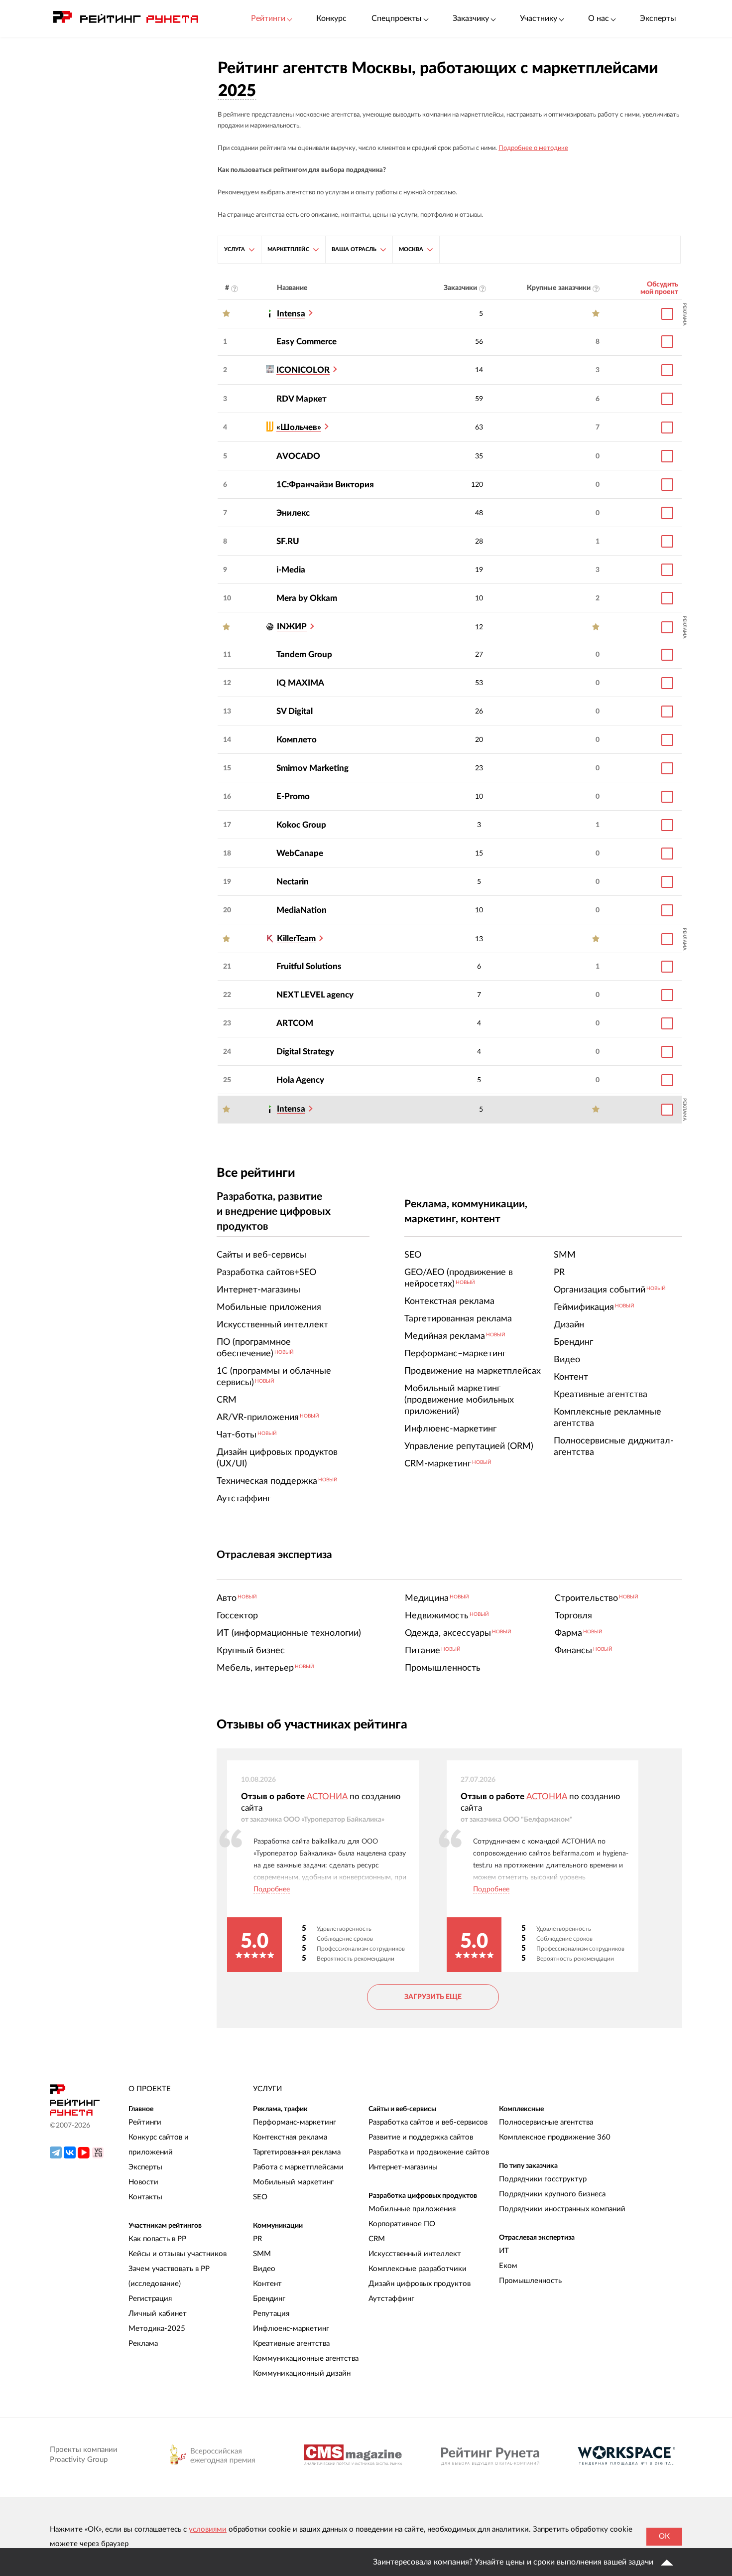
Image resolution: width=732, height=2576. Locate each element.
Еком (508, 2266)
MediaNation (302, 910)
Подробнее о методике (533, 148)
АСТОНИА (327, 1796)
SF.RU (288, 541)
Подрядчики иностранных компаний (562, 2209)
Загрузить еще (433, 1997)
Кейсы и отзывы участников (178, 2254)
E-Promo (293, 796)
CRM (377, 2239)
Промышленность (530, 2281)
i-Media (291, 570)
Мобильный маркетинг (293, 2182)
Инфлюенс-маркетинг (291, 2329)
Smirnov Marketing (312, 768)
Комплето (297, 740)
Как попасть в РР (157, 2239)
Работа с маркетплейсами (298, 2167)
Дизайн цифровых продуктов (420, 2284)
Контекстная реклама (290, 2137)
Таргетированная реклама (297, 2152)
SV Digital (295, 711)
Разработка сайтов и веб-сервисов (428, 2122)
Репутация (271, 2314)
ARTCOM (295, 1023)
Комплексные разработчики (418, 2269)
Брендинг (269, 2299)
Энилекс (293, 513)
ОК (664, 2536)
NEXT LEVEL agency (315, 995)
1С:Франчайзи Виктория (325, 485)
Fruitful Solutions (309, 966)
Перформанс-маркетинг (295, 2122)
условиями (208, 2529)
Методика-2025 (157, 2329)
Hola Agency (300, 1080)
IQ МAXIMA (300, 683)
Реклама (143, 2344)
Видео (264, 2269)
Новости (143, 2182)
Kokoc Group (301, 825)
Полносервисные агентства (546, 2122)
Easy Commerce (306, 342)
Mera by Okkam (307, 598)
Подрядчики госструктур (543, 2179)
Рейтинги (145, 2122)
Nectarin (293, 882)
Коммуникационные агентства (306, 2359)
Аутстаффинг (391, 2299)
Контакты (145, 2197)
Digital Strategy (305, 1052)
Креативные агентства (291, 2344)
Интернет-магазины (403, 2167)
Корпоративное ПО (402, 2224)
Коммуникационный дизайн (302, 2373)
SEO (260, 2197)
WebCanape (300, 853)
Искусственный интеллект (415, 2254)
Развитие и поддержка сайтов (421, 2137)
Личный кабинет (158, 2314)
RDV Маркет (302, 399)
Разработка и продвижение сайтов (429, 2152)
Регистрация (150, 2299)
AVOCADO (298, 456)
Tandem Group (304, 654)
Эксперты (658, 18)
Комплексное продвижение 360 (555, 2137)
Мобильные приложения (412, 2209)
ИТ (504, 2251)
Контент (267, 2284)
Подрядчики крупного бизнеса (552, 2194)
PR (257, 2239)
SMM (262, 2254)
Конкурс (331, 18)
